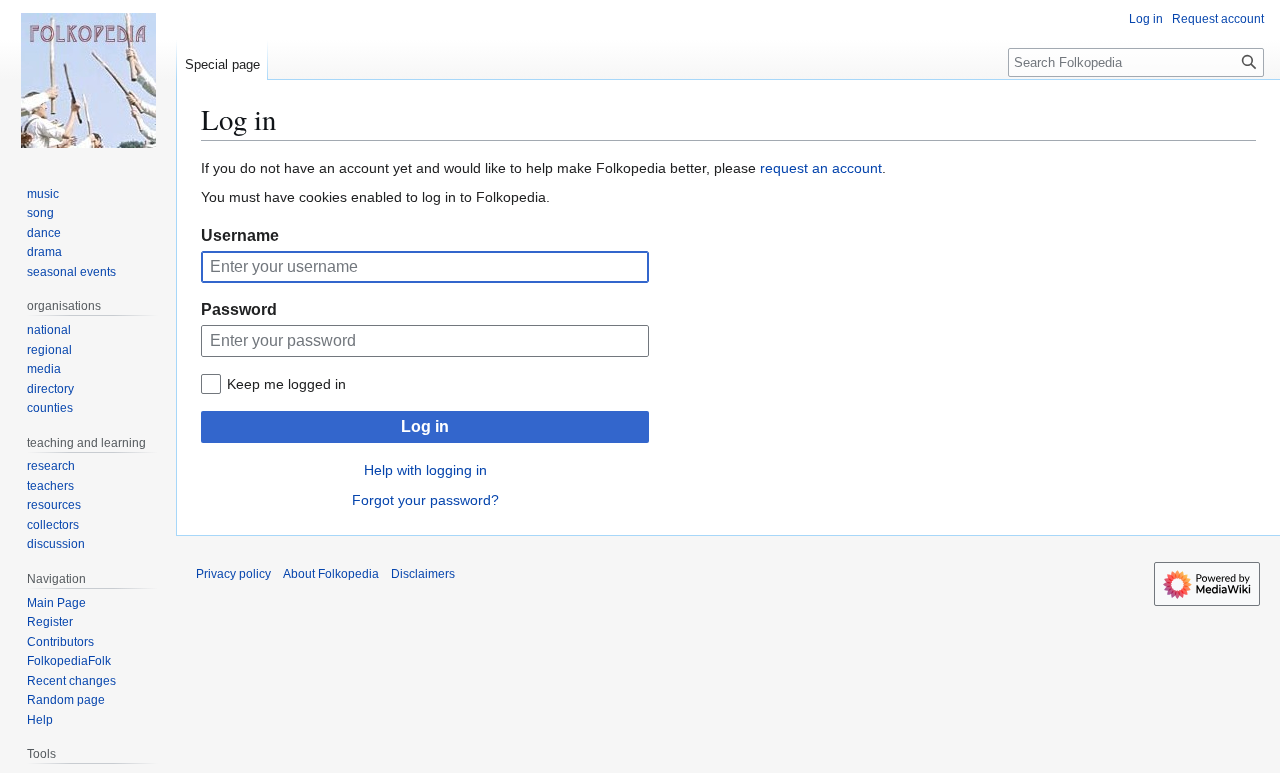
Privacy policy (233, 574)
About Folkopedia (331, 574)
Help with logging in (425, 470)
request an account (821, 168)
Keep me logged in (286, 384)
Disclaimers (423, 574)
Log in (425, 426)
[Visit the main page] (88, 80)
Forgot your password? (425, 500)
